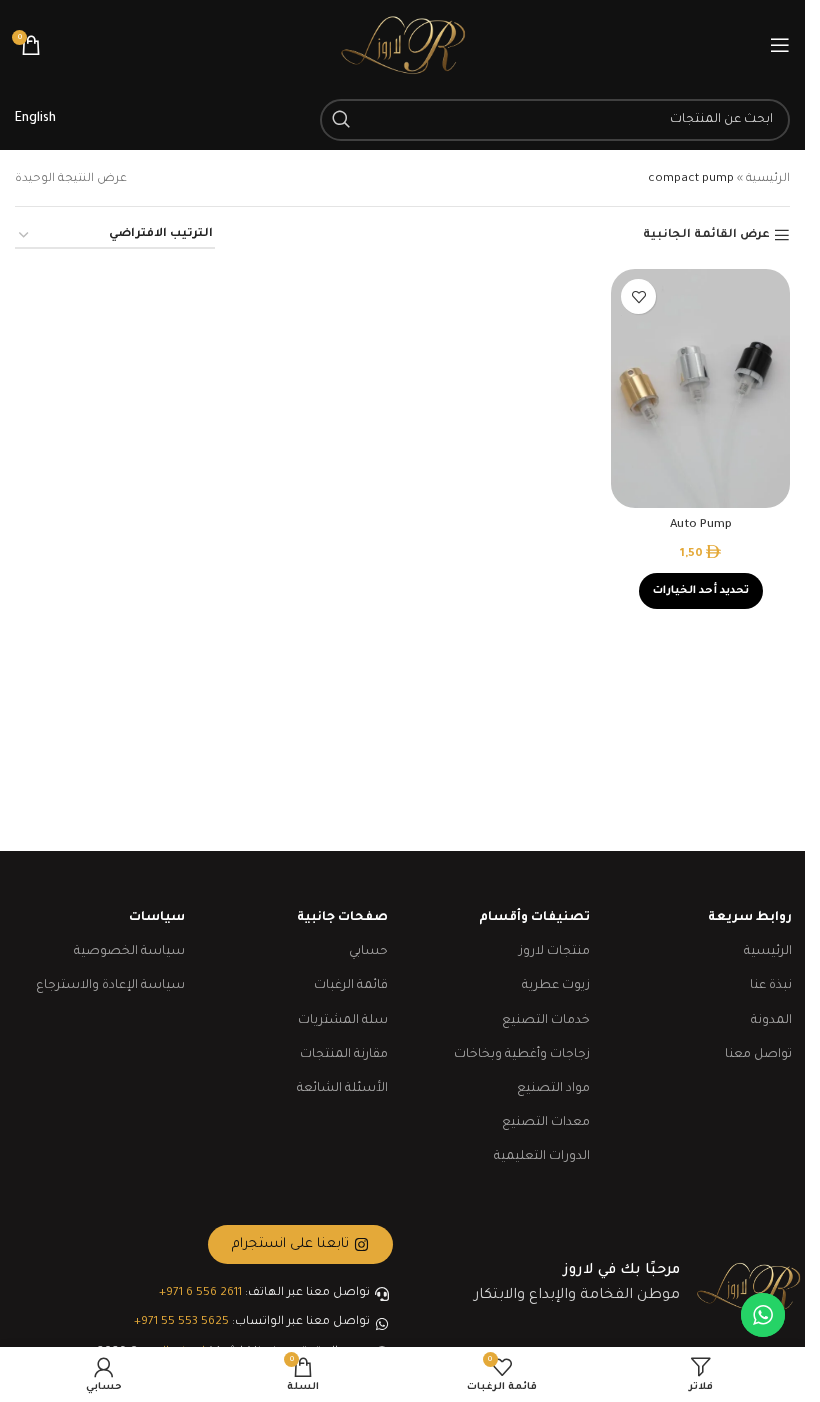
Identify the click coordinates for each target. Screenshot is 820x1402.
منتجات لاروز (554, 952)
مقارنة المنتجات (344, 1055)
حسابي (368, 952)
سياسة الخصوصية (129, 952)
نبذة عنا (771, 986)
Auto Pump (701, 525)
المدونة (771, 1021)
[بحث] (341, 120)
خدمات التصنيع (546, 1021)
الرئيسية (768, 179)
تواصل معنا (758, 1055)
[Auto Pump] (700, 388)
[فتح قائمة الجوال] (780, 45)
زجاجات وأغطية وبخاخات (522, 1055)
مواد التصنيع (553, 1089)
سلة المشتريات (343, 1021)
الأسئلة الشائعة (342, 1089)
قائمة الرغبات (351, 986)
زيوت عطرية (556, 986)
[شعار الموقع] (403, 46)
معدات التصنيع (546, 1123)
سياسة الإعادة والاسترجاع (110, 986)
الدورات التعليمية (542, 1157)
